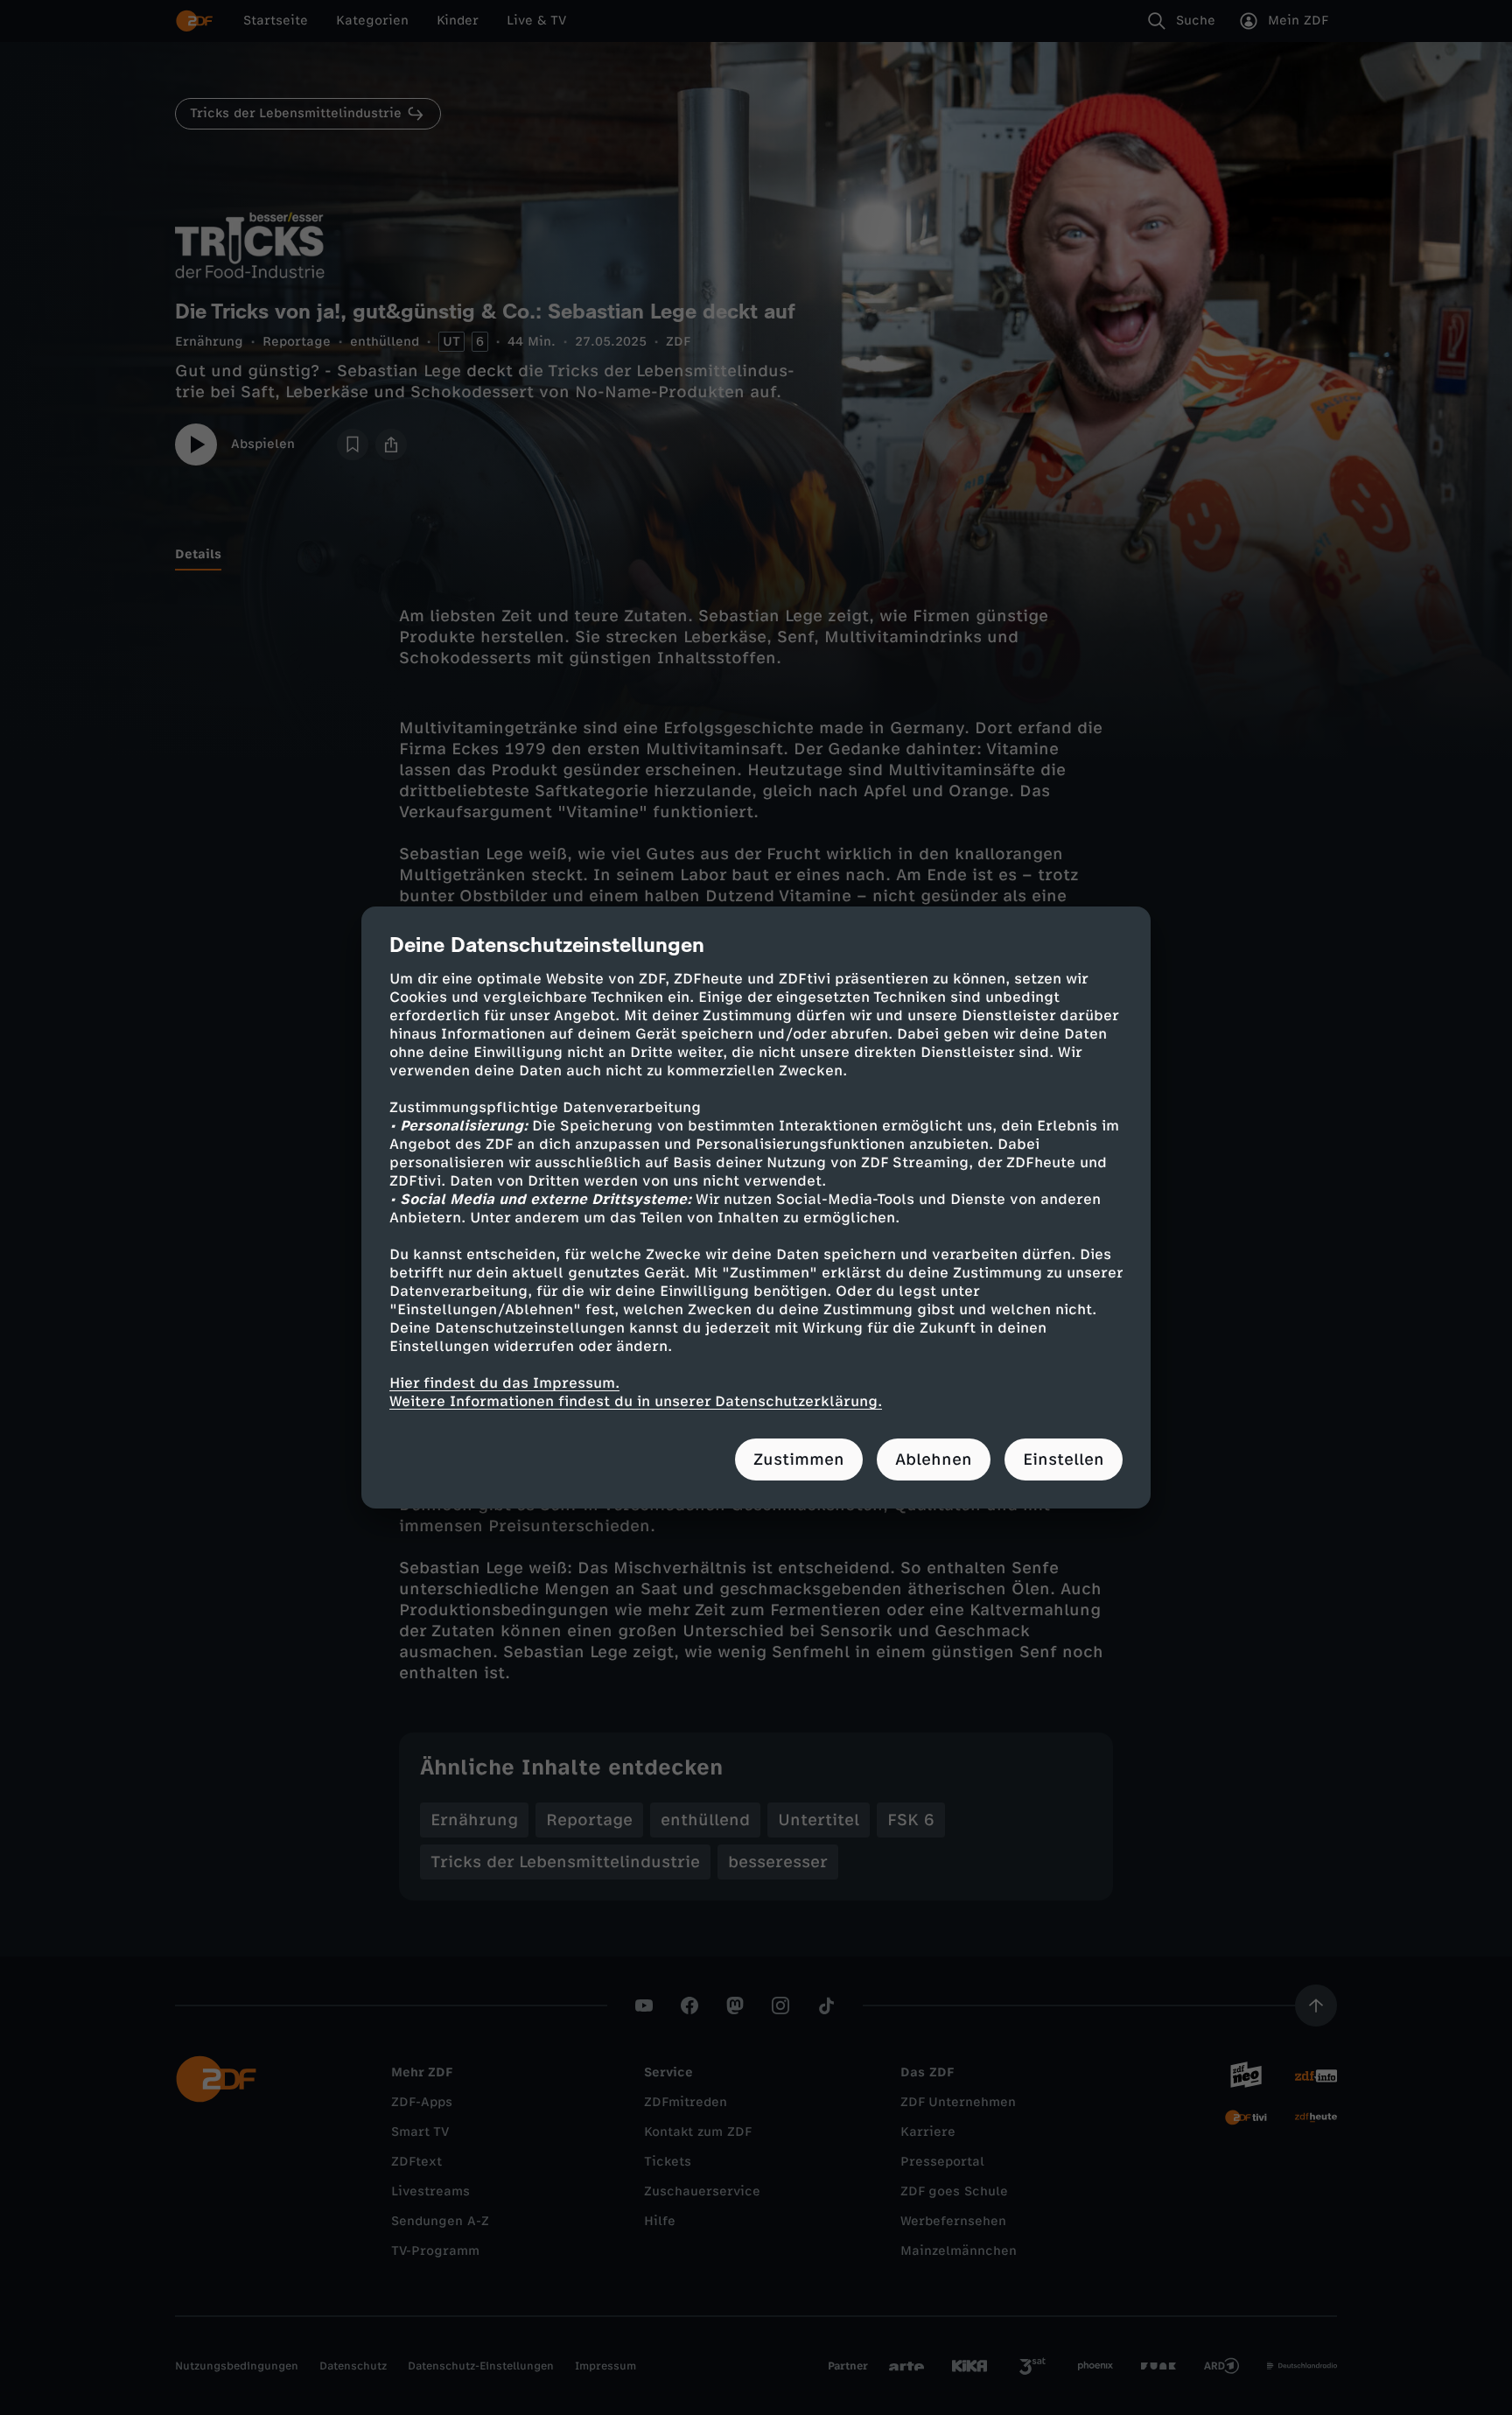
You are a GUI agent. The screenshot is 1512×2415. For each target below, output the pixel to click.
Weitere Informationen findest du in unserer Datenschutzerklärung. (636, 1401)
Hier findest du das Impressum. (504, 1383)
